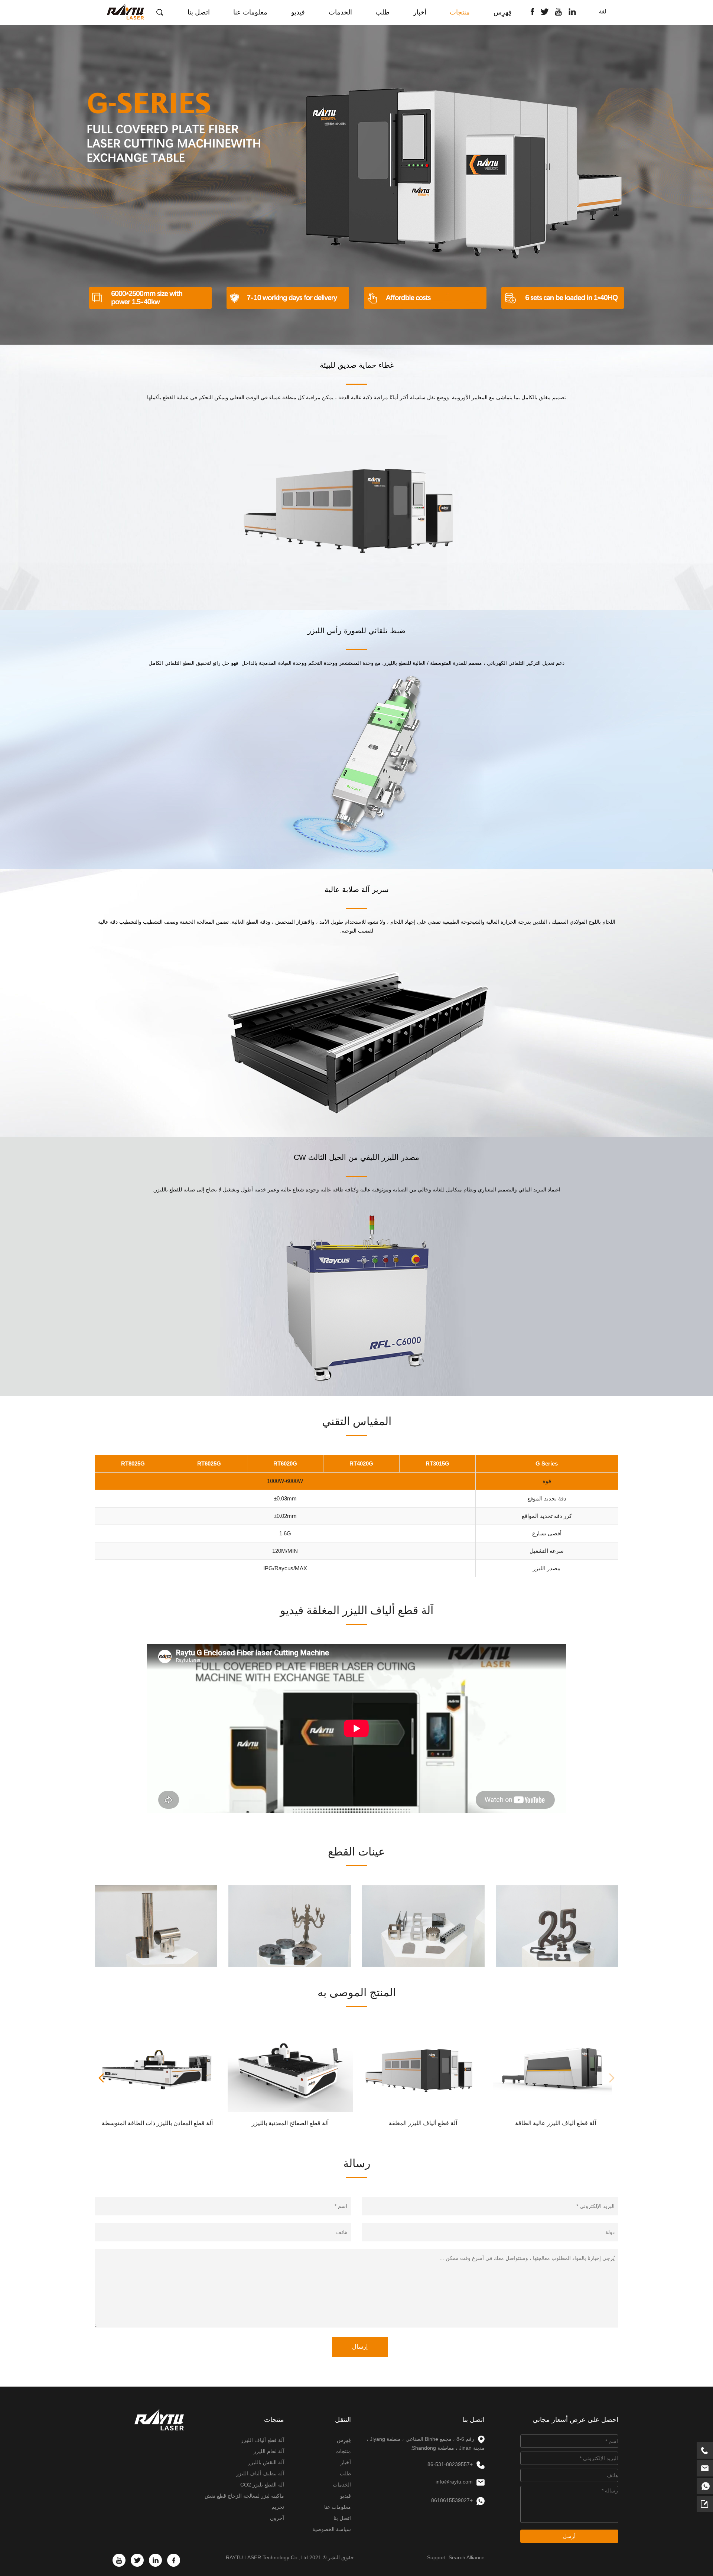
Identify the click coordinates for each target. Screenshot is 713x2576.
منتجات (460, 12)
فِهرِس (503, 12)
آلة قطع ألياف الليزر (263, 2440)
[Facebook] (532, 11)
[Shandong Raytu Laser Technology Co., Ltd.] (125, 11)
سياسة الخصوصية (332, 2529)
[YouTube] (559, 11)
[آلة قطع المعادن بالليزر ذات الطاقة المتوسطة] (157, 2069)
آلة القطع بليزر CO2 (262, 2485)
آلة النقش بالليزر (266, 2462)
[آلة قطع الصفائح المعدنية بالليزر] (290, 2069)
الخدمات (340, 12)
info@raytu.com (454, 2482)
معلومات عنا (250, 12)
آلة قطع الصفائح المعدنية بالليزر (290, 2123)
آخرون (277, 2518)
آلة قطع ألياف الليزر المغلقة (423, 2123)
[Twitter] (545, 11)
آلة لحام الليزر (269, 2451)
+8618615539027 (452, 2500)
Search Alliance (467, 2557)
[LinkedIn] (572, 11)
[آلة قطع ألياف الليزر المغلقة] (423, 2069)
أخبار (420, 12)
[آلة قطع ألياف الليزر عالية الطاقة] (556, 2069)
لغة (603, 12)
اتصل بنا (199, 12)
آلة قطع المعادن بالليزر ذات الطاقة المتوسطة (157, 2123)
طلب (382, 12)
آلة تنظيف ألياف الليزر (260, 2473)
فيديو (298, 12)
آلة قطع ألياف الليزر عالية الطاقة (556, 2123)
